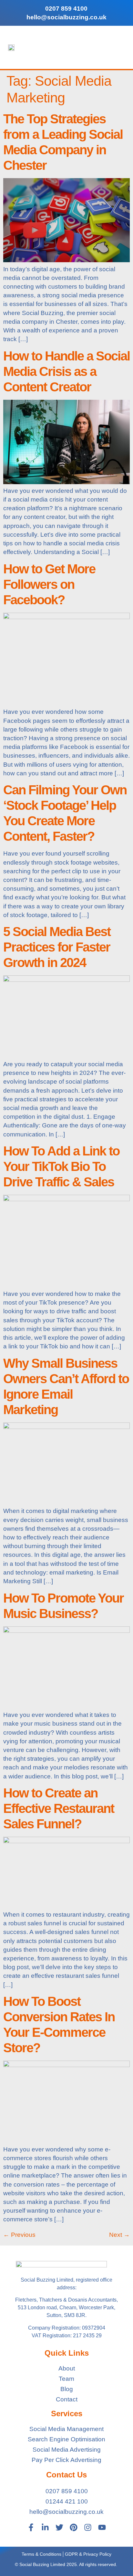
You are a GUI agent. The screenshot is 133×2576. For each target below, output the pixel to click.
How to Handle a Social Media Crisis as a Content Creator (66, 371)
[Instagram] (88, 2527)
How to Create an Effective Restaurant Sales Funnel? (59, 1808)
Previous (19, 2235)
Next (119, 2235)
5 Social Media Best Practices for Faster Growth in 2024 (57, 947)
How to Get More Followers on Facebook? (49, 584)
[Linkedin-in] (45, 2527)
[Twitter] (59, 2527)
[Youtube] (102, 2527)
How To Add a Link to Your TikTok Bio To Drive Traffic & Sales (61, 1166)
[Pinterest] (74, 2527)
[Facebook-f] (31, 2527)
